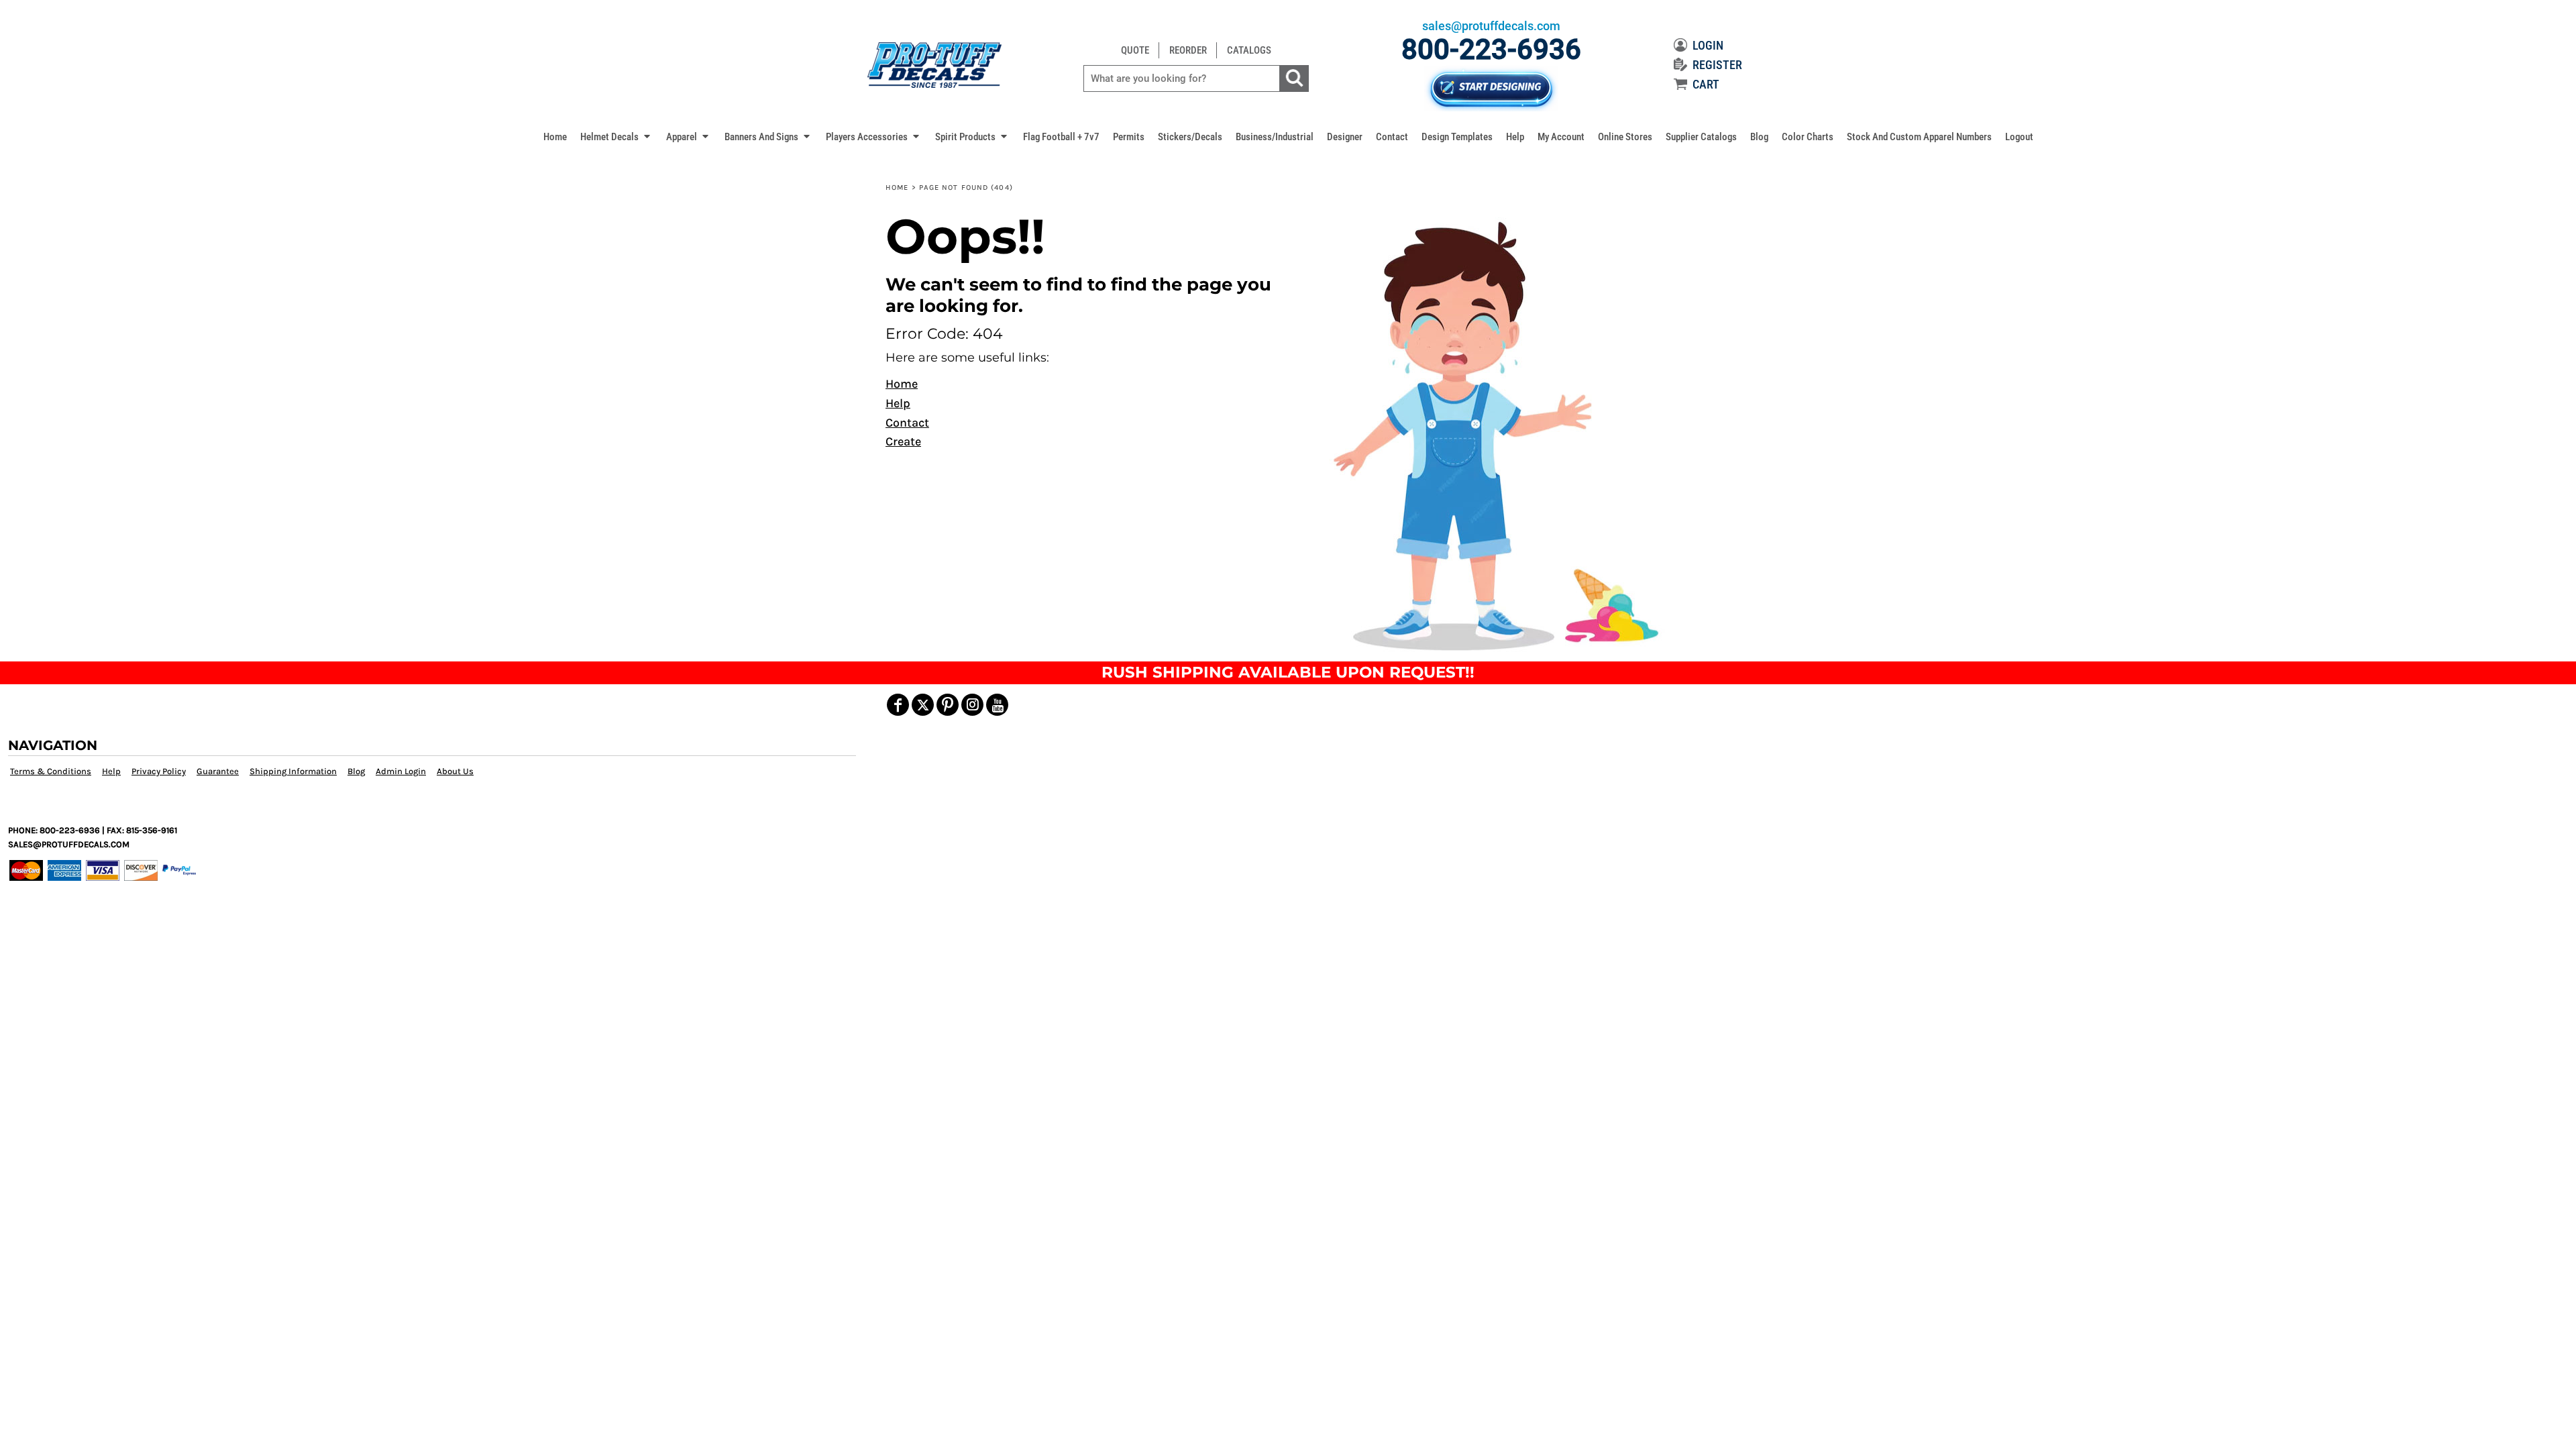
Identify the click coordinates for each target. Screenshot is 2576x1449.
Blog (356, 771)
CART (1706, 84)
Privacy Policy (159, 771)
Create (903, 441)
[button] (616, 136)
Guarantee (218, 771)
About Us (455, 771)
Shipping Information (293, 771)
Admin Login (401, 771)
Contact (907, 423)
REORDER (1188, 50)
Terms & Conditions (51, 771)
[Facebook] (898, 705)
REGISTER (1717, 65)
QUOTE (1135, 50)
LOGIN (1708, 45)
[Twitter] (923, 705)
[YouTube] (997, 705)
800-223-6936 (1491, 49)
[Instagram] (972, 705)
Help (898, 403)
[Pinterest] (948, 705)
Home (897, 187)
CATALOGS (1249, 50)
